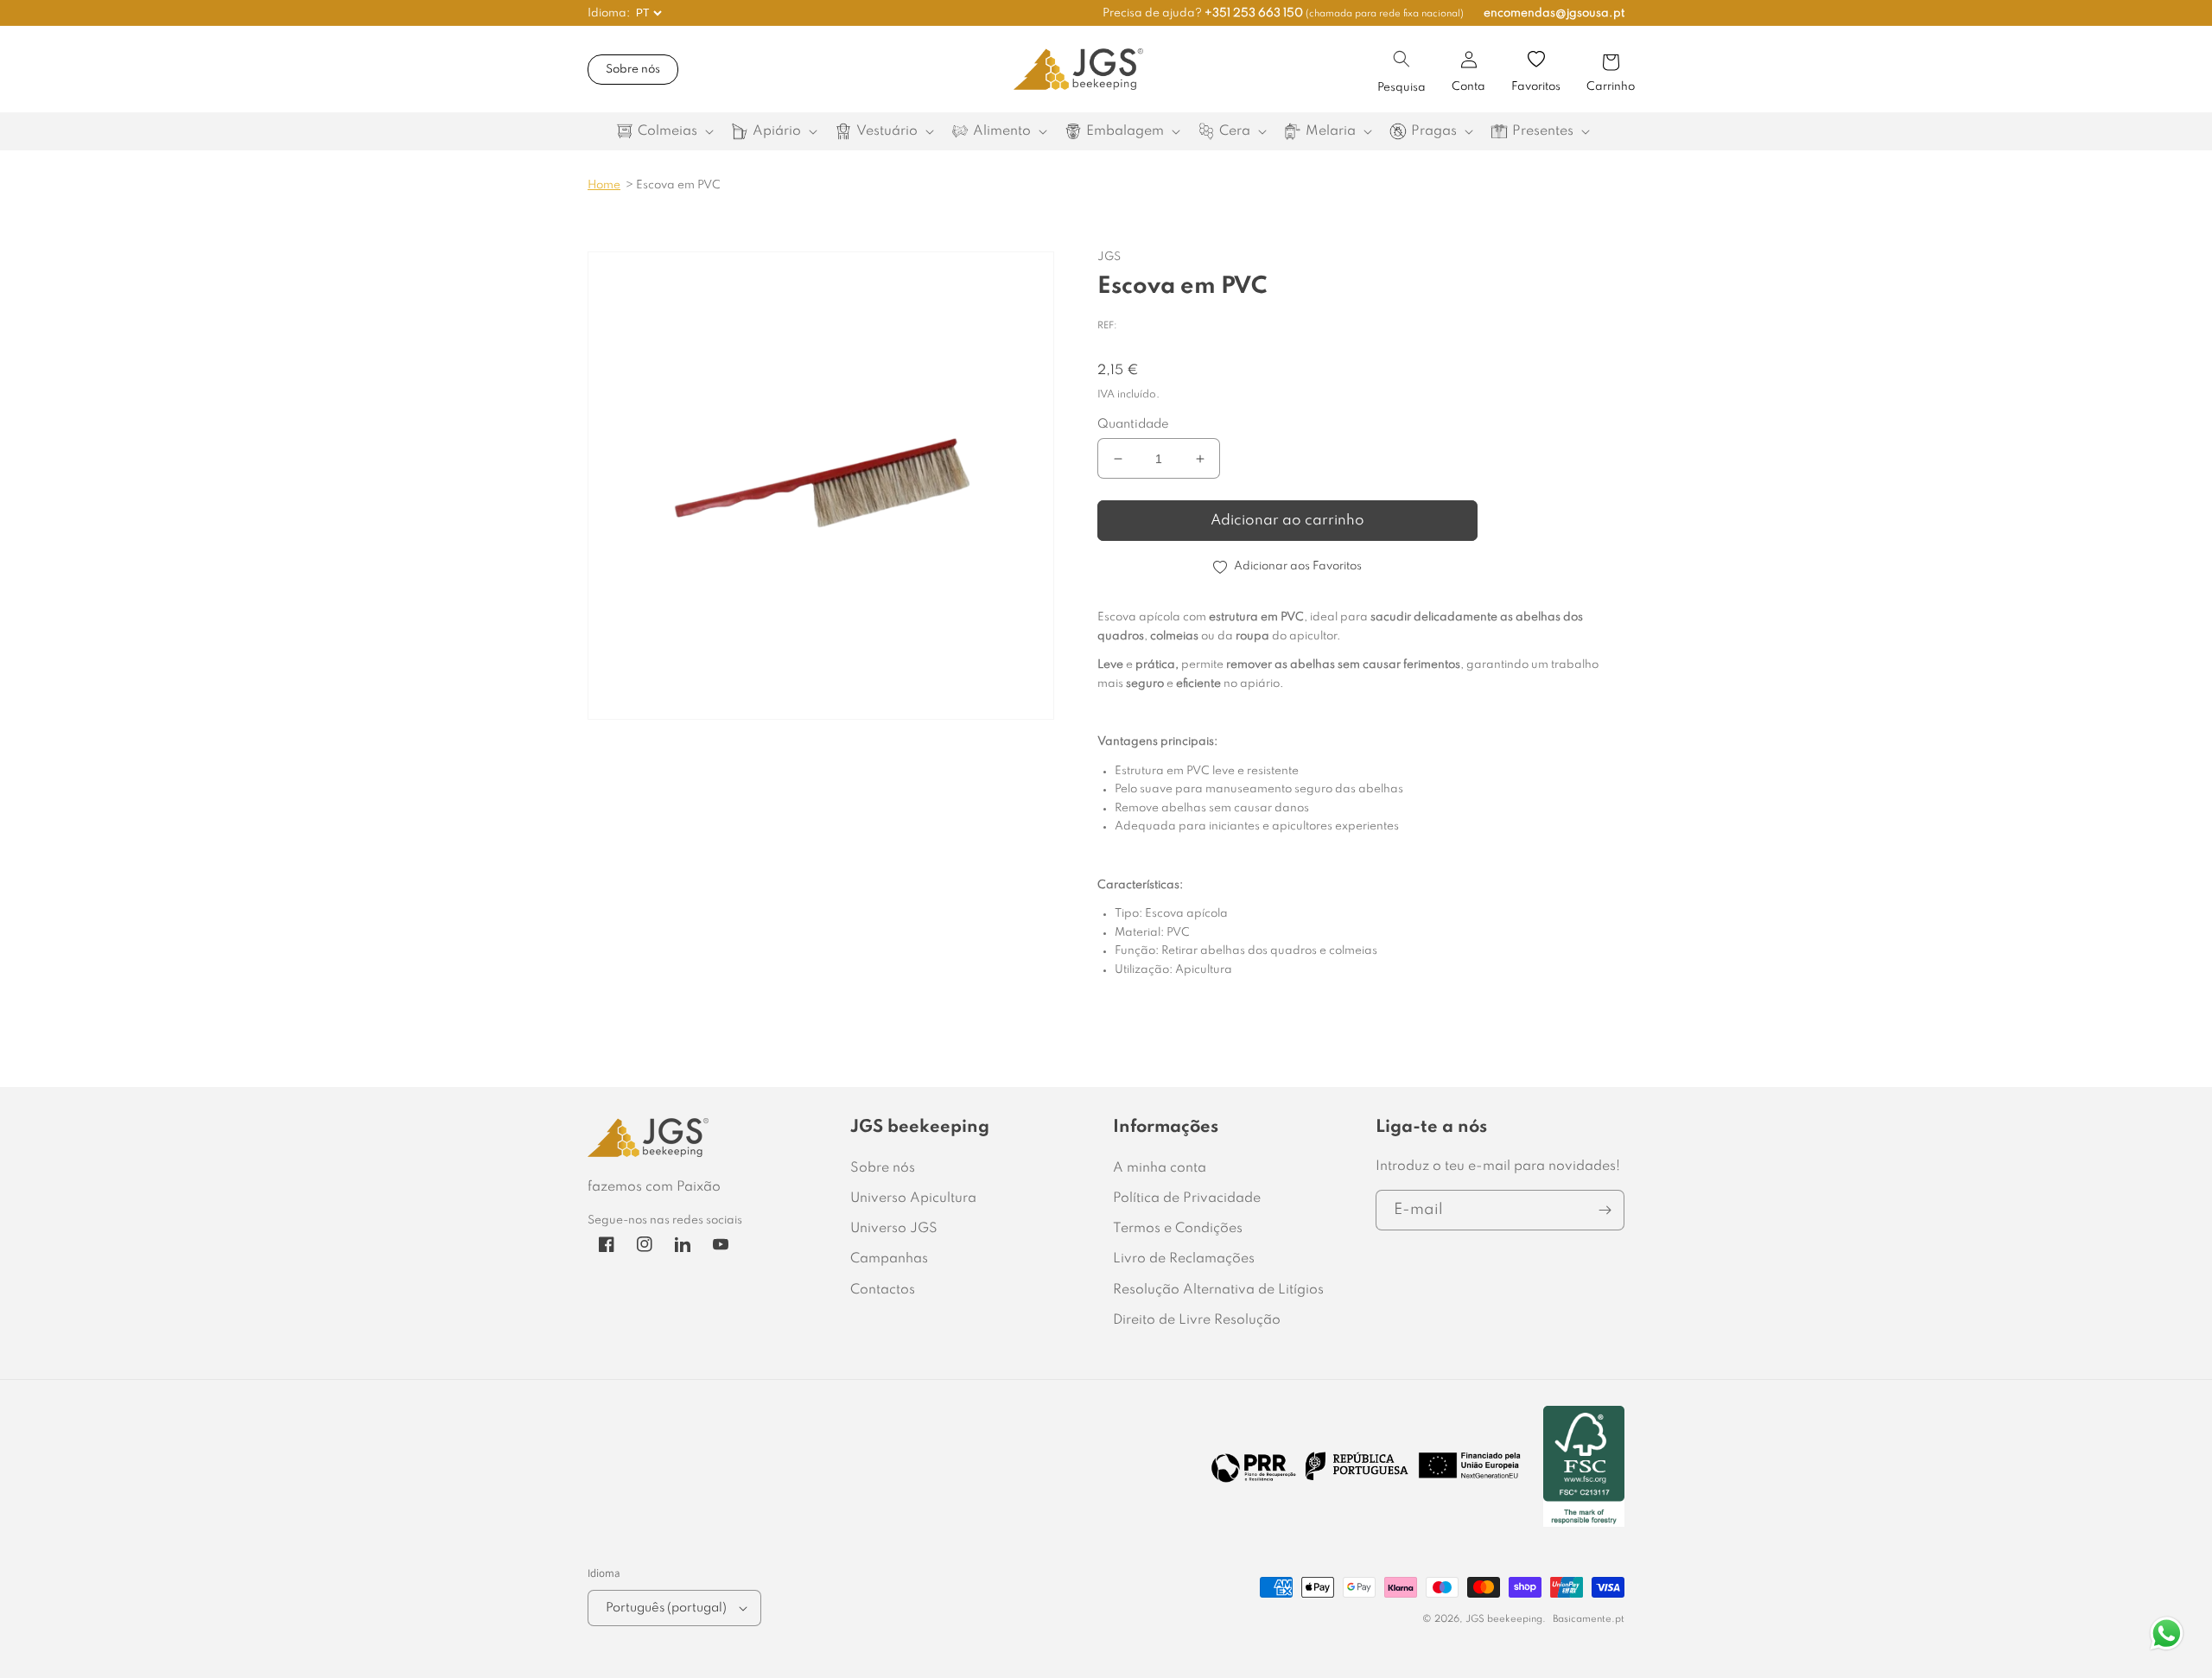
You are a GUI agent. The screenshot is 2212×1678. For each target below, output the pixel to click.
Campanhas (889, 1259)
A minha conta (1160, 1168)
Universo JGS (894, 1229)
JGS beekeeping (1504, 1619)
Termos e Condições (1178, 1229)
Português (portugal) (666, 1608)
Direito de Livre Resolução (1197, 1320)
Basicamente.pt (1589, 1619)
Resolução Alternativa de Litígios (1218, 1290)
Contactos (883, 1290)
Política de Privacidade (1187, 1198)
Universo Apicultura (913, 1198)
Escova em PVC (678, 185)
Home (604, 185)
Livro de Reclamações (1184, 1259)
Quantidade (1133, 424)
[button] (1402, 59)
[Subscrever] (1605, 1210)
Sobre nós (633, 70)
